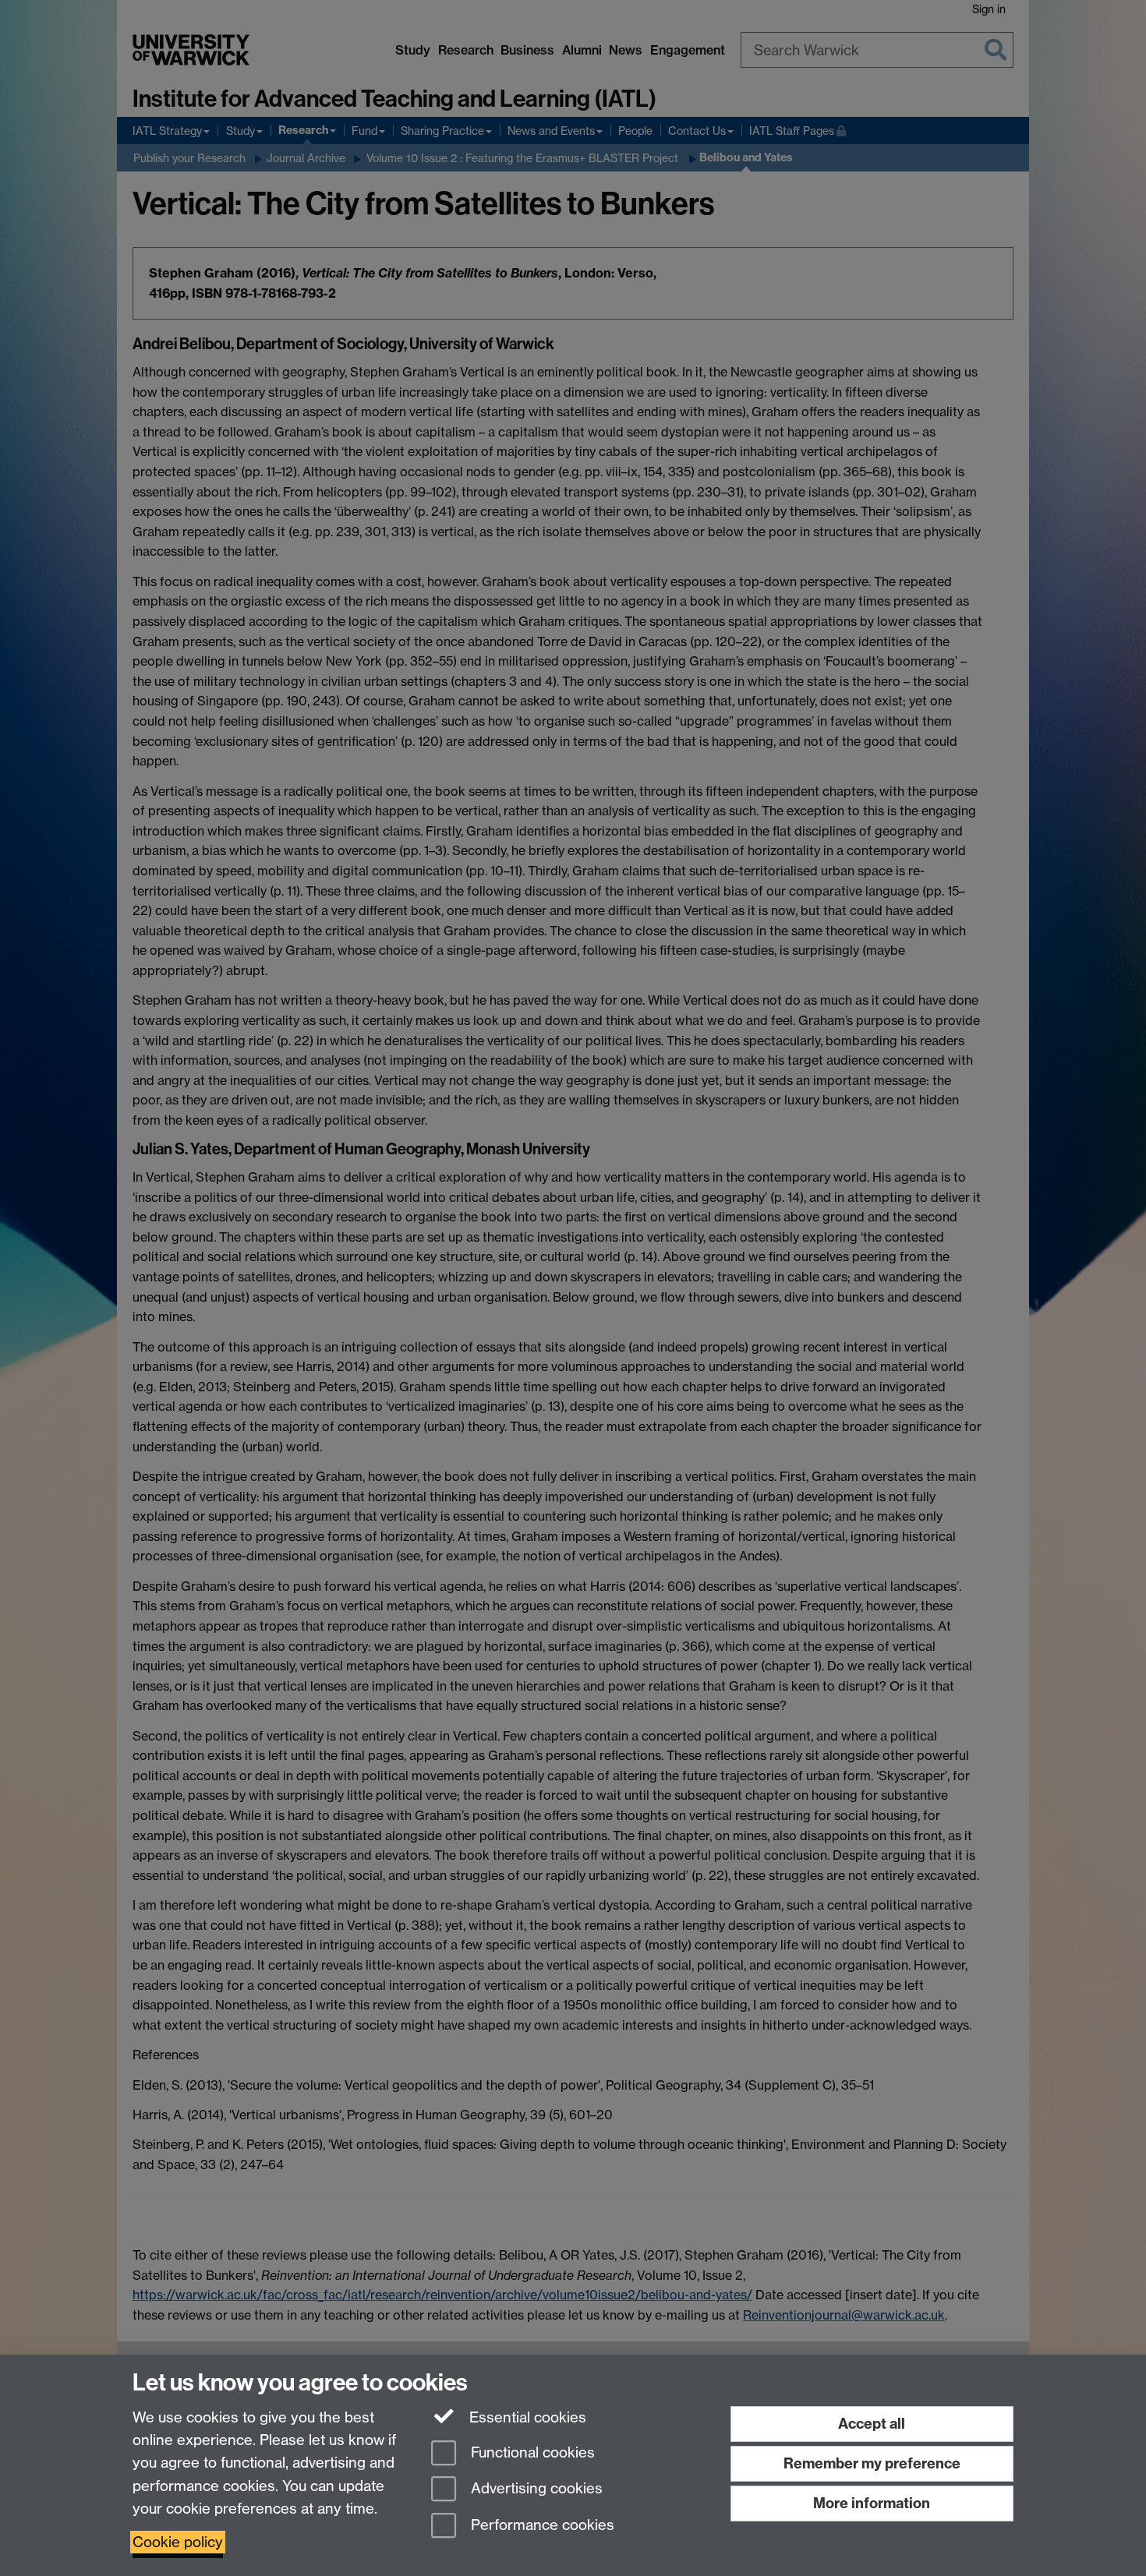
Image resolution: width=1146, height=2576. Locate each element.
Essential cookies (526, 2417)
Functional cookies (531, 2452)
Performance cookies (541, 2526)
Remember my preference (872, 2463)
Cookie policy (178, 2542)
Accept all (872, 2424)
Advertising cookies (535, 2489)
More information (872, 2503)
